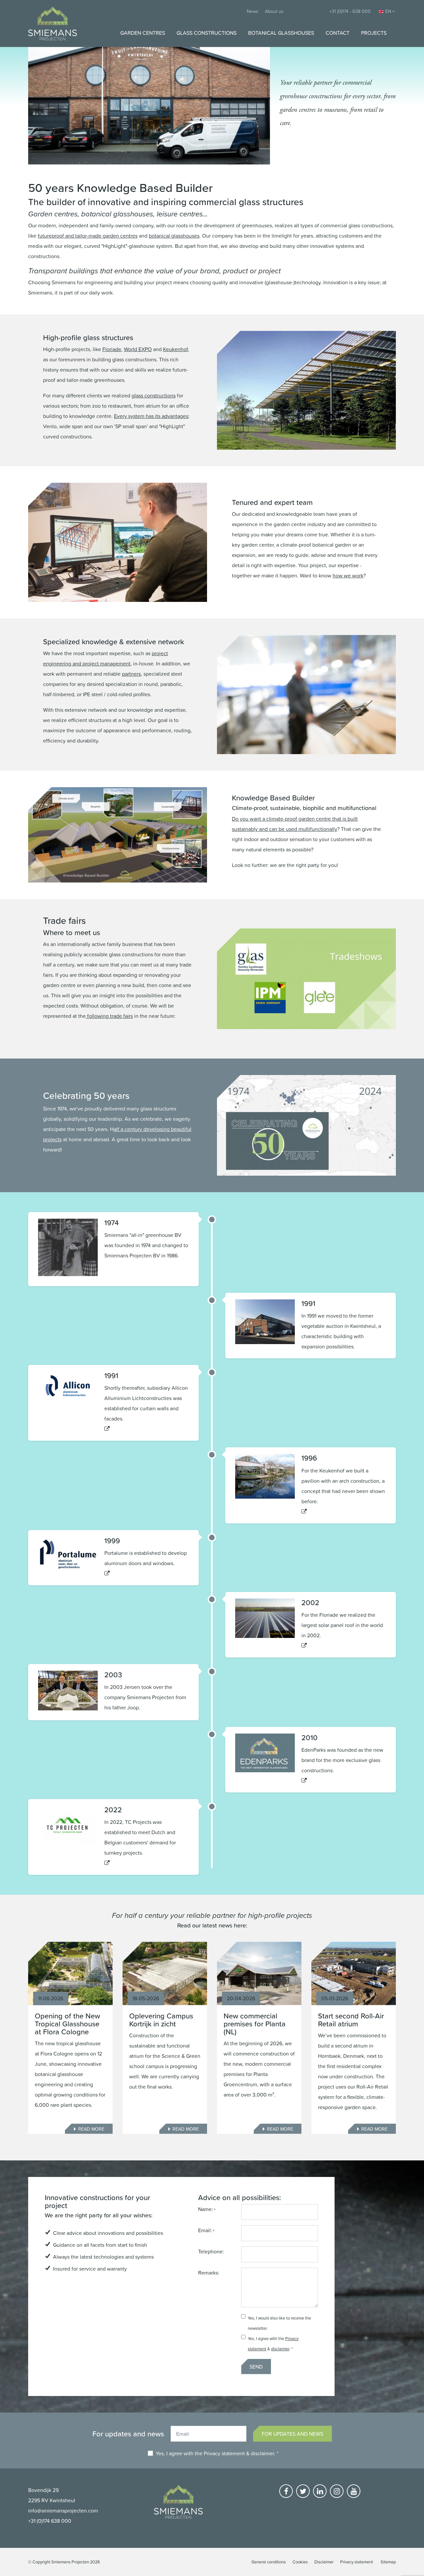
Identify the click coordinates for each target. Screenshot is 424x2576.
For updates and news (292, 2434)
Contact (338, 33)
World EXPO (138, 349)
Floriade (112, 349)
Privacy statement (224, 2453)
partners (131, 674)
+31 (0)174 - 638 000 (350, 11)
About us (274, 11)
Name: (206, 2209)
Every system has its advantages (151, 416)
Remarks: (209, 2273)
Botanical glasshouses (281, 33)
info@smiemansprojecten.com (63, 2510)
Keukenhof (175, 349)
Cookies (300, 2562)
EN (388, 11)
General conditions (269, 2562)
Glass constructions (207, 33)
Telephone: (211, 2251)
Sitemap (388, 2562)
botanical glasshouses (174, 236)
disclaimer (280, 2349)
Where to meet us (72, 932)
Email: (205, 2230)
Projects (374, 33)
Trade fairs (64, 920)
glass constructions (154, 395)
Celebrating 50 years (86, 1095)
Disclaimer (324, 2562)
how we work (348, 575)
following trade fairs (109, 1016)
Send (256, 2367)
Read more (91, 2129)
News (253, 11)
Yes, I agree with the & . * (217, 2453)
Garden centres (143, 33)
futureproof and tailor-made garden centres (88, 236)
